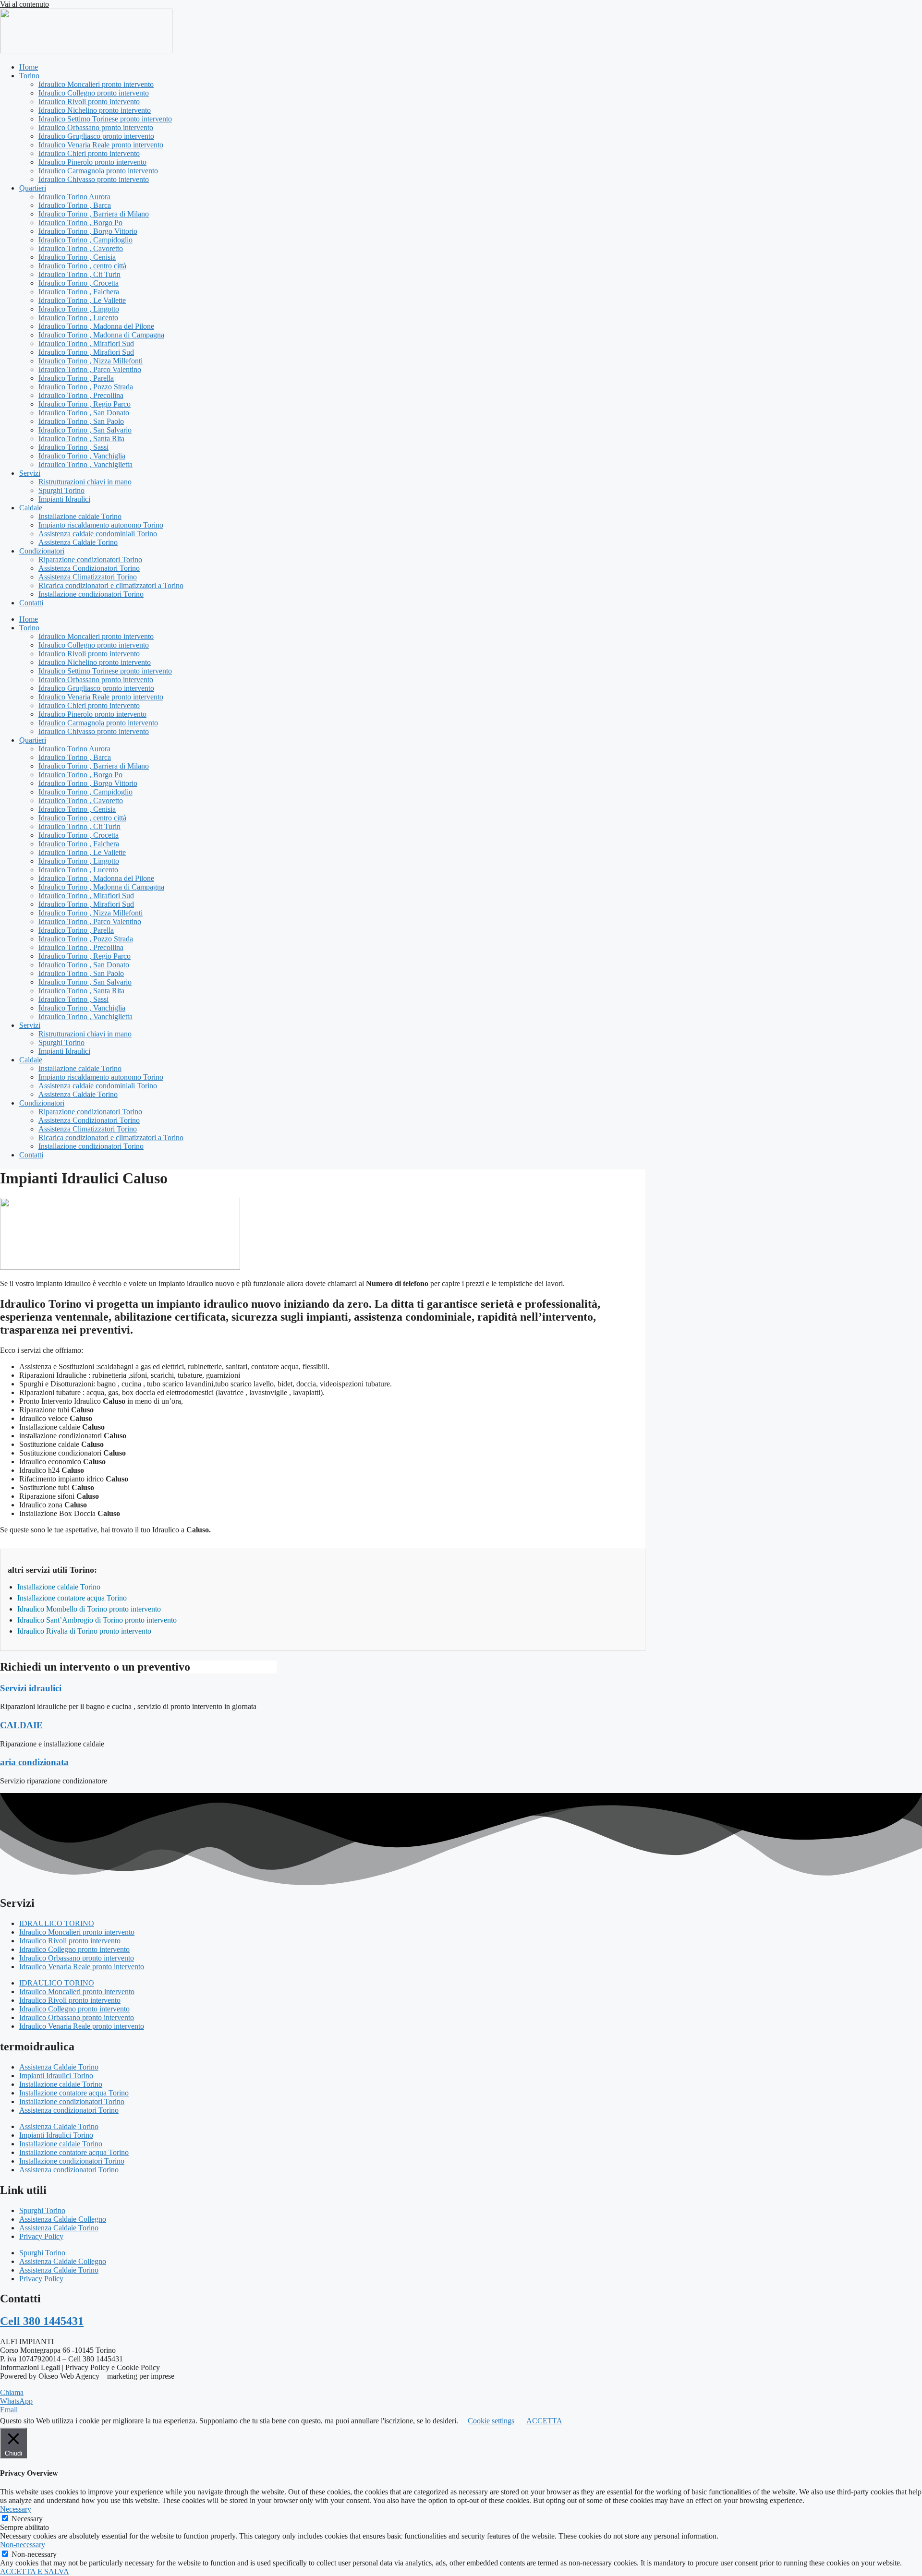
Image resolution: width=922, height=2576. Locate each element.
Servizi (30, 473)
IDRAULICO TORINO (57, 1923)
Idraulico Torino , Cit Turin (79, 274)
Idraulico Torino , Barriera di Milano (94, 214)
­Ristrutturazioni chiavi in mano (85, 482)
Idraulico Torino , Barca (75, 205)
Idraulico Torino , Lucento (78, 318)
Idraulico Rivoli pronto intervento (89, 102)
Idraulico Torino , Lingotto (79, 309)
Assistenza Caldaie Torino (78, 542)
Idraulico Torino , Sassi (73, 447)
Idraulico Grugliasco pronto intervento (96, 136)
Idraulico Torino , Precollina (81, 395)
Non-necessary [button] (23, 2545)
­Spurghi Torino (61, 490)
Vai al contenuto (24, 4)
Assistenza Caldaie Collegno (63, 2219)
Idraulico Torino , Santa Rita (81, 439)
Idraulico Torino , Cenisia (77, 257)
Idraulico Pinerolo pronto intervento (92, 162)
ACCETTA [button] (544, 2421)
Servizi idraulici (31, 1688)
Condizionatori (42, 551)
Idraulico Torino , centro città (82, 266)
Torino (29, 76)
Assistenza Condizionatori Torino (89, 568)
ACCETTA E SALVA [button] (35, 2571)
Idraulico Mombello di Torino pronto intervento (89, 1609)
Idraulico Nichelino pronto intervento (95, 110)
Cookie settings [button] (491, 2421)
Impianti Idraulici (64, 499)
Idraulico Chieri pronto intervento (89, 153)
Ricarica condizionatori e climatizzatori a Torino (111, 585)
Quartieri (33, 188)
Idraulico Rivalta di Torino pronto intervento (84, 1631)
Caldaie (31, 508)
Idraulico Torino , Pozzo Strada (86, 387)
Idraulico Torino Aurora (74, 197)
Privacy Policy (41, 2236)
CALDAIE (21, 1725)
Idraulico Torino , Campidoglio (85, 240)
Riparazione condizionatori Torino (90, 560)
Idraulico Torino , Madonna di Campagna (101, 335)
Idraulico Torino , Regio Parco (85, 404)
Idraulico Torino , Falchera (79, 292)
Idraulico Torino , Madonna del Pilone (96, 326)
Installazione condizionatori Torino (91, 594)
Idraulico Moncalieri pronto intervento (96, 84)
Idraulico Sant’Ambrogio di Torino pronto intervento (97, 1620)
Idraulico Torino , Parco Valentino (90, 369)
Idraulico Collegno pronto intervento (94, 93)
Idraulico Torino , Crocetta (79, 283)
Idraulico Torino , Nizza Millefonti (91, 361)
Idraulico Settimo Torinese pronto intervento (105, 119)
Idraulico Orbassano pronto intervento (96, 127)
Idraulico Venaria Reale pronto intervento (101, 145)
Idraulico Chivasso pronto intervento (94, 179)
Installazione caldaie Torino (80, 516)
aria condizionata (34, 1762)
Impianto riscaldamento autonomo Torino (101, 525)
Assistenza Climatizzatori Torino (88, 577)
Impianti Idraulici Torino (56, 2076)
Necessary (27, 2519)
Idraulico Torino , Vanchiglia (82, 456)
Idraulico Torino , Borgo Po (80, 223)
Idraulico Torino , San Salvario (85, 430)
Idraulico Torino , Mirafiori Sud (86, 343)
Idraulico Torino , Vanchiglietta (85, 464)
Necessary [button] (16, 2509)
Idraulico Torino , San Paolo (81, 421)
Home (29, 67)
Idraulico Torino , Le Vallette (82, 300)
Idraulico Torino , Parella (76, 378)
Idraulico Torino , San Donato (84, 413)
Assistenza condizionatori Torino (69, 2110)
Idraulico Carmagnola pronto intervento (98, 171)
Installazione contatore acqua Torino (72, 1598)
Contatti (31, 603)
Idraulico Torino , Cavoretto (81, 248)
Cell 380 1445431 (42, 2321)
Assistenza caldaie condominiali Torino (98, 534)
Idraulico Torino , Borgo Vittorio (88, 231)
